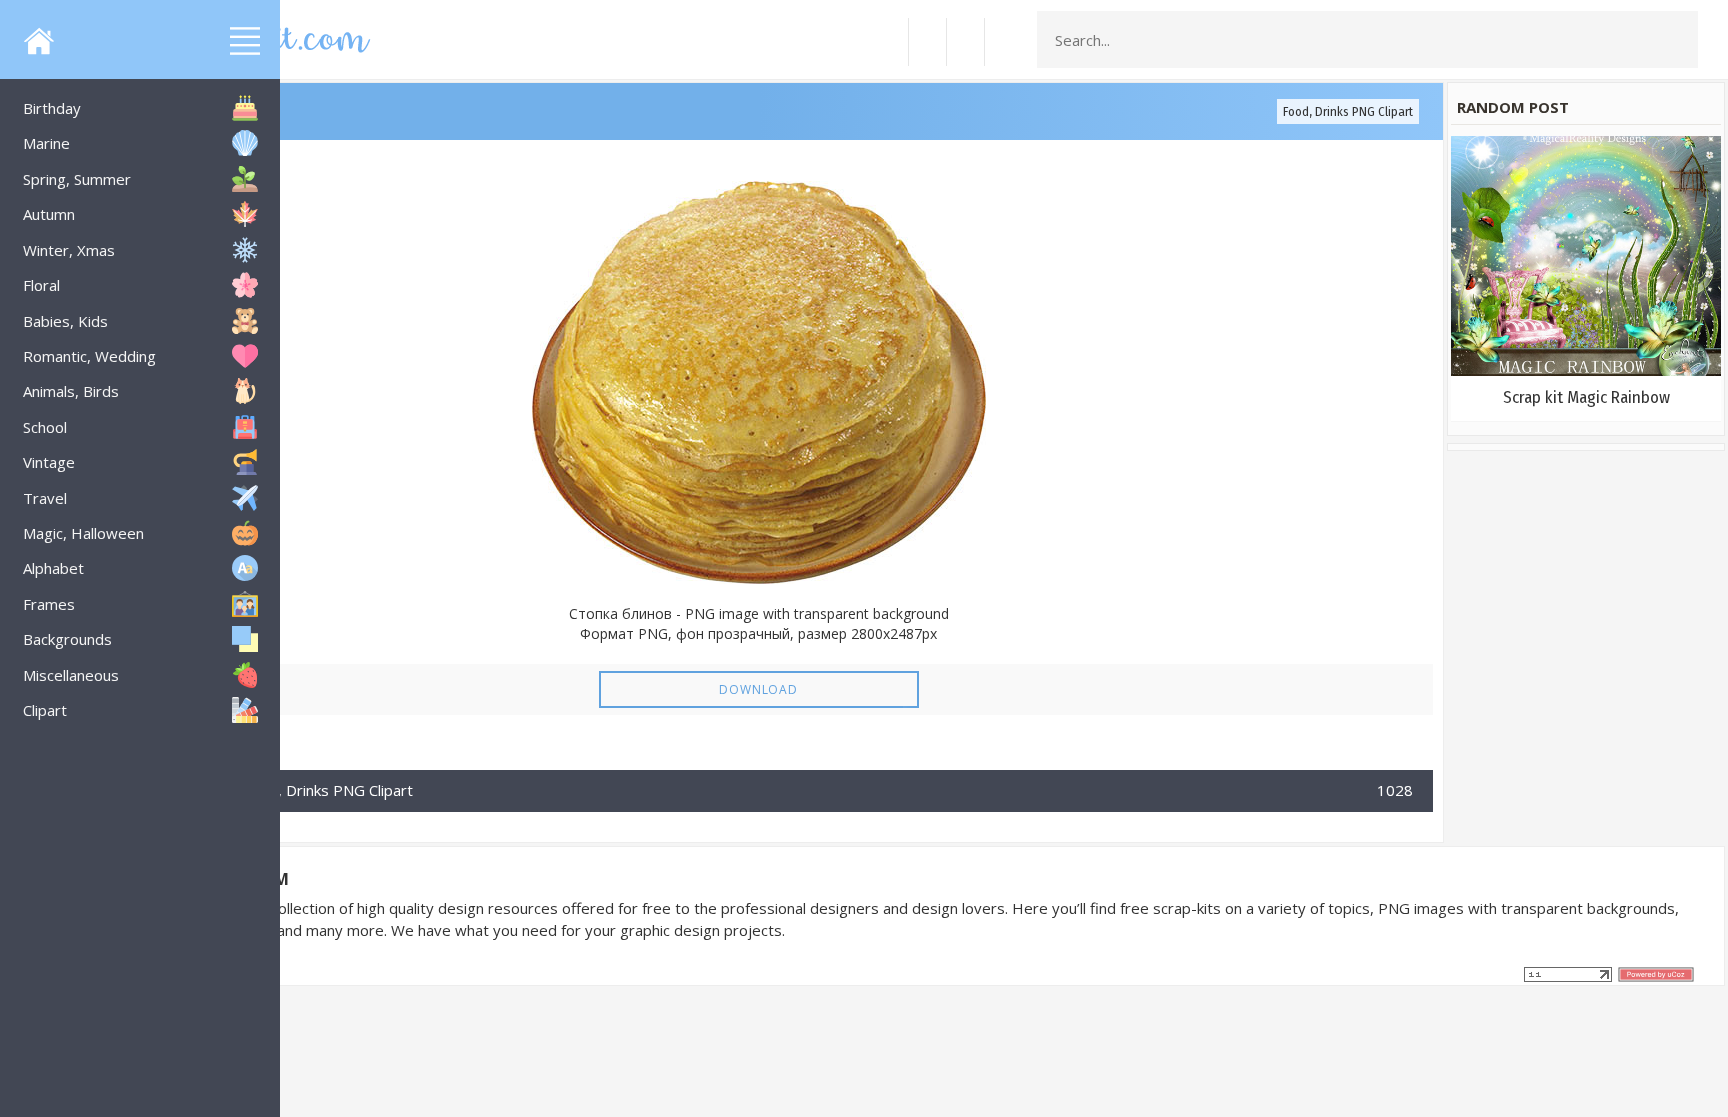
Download (758, 689)
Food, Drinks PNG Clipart (1348, 111)
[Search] (1677, 40)
